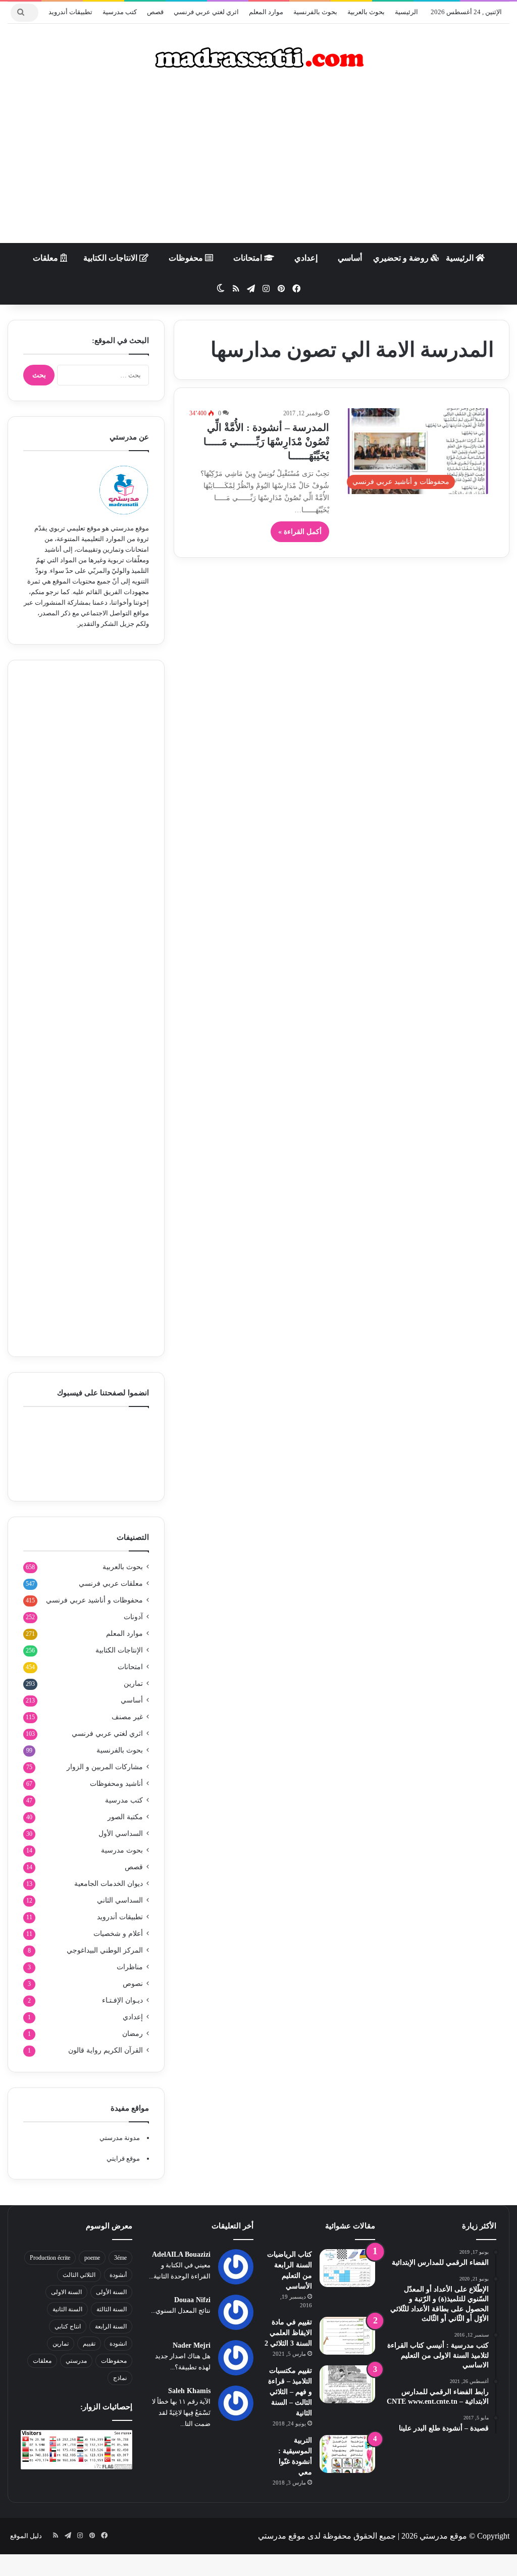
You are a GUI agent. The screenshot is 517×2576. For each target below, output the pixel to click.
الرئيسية (406, 12)
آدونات (133, 1617)
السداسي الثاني (120, 1900)
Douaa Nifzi (192, 2300)
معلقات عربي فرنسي (111, 1584)
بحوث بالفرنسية (315, 12)
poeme (92, 2258)
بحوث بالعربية (366, 12)
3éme (120, 2258)
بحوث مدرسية (122, 1850)
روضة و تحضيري (402, 258)
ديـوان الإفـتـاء (122, 2000)
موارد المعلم (266, 12)
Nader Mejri (192, 2345)
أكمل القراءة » (300, 532)
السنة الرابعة (111, 2326)
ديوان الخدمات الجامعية (109, 1884)
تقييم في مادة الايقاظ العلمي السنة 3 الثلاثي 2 (288, 2333)
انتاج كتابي (68, 2326)
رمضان (133, 2034)
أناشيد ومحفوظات (116, 1784)
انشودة (118, 2344)
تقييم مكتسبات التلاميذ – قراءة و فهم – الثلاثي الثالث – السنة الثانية (290, 2392)
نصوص (133, 1984)
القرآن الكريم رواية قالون (106, 2050)
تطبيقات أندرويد (70, 12)
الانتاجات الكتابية (111, 258)
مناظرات (130, 1967)
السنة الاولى (66, 2292)
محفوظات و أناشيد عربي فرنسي (94, 1600)
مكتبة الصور (125, 1817)
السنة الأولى (111, 2292)
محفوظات (187, 258)
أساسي (350, 258)
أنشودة (118, 2275)
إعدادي (306, 258)
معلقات (46, 258)
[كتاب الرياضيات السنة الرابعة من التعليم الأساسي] (347, 2268)
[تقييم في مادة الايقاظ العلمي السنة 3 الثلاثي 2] (347, 2336)
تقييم (89, 2344)
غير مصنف (127, 1717)
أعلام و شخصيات (118, 1934)
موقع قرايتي (123, 2158)
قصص (155, 12)
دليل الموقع (26, 2536)
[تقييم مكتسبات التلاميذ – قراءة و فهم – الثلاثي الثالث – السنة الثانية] (347, 2384)
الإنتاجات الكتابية (119, 1650)
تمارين (133, 1684)
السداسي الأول (121, 1834)
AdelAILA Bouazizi (181, 2254)
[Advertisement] (258, 162)
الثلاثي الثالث (79, 2275)
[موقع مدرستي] (258, 58)
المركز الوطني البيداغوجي (105, 1950)
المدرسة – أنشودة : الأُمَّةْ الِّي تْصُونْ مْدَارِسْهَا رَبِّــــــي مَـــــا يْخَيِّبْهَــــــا (266, 442)
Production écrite (50, 2258)
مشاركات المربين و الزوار (105, 1767)
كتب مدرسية (120, 12)
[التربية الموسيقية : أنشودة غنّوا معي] (347, 2454)
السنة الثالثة (112, 2309)
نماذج (120, 2378)
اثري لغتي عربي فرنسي (206, 12)
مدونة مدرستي (120, 2138)
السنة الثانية (67, 2309)
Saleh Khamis (189, 2391)
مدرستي (76, 2361)
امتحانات (249, 258)
